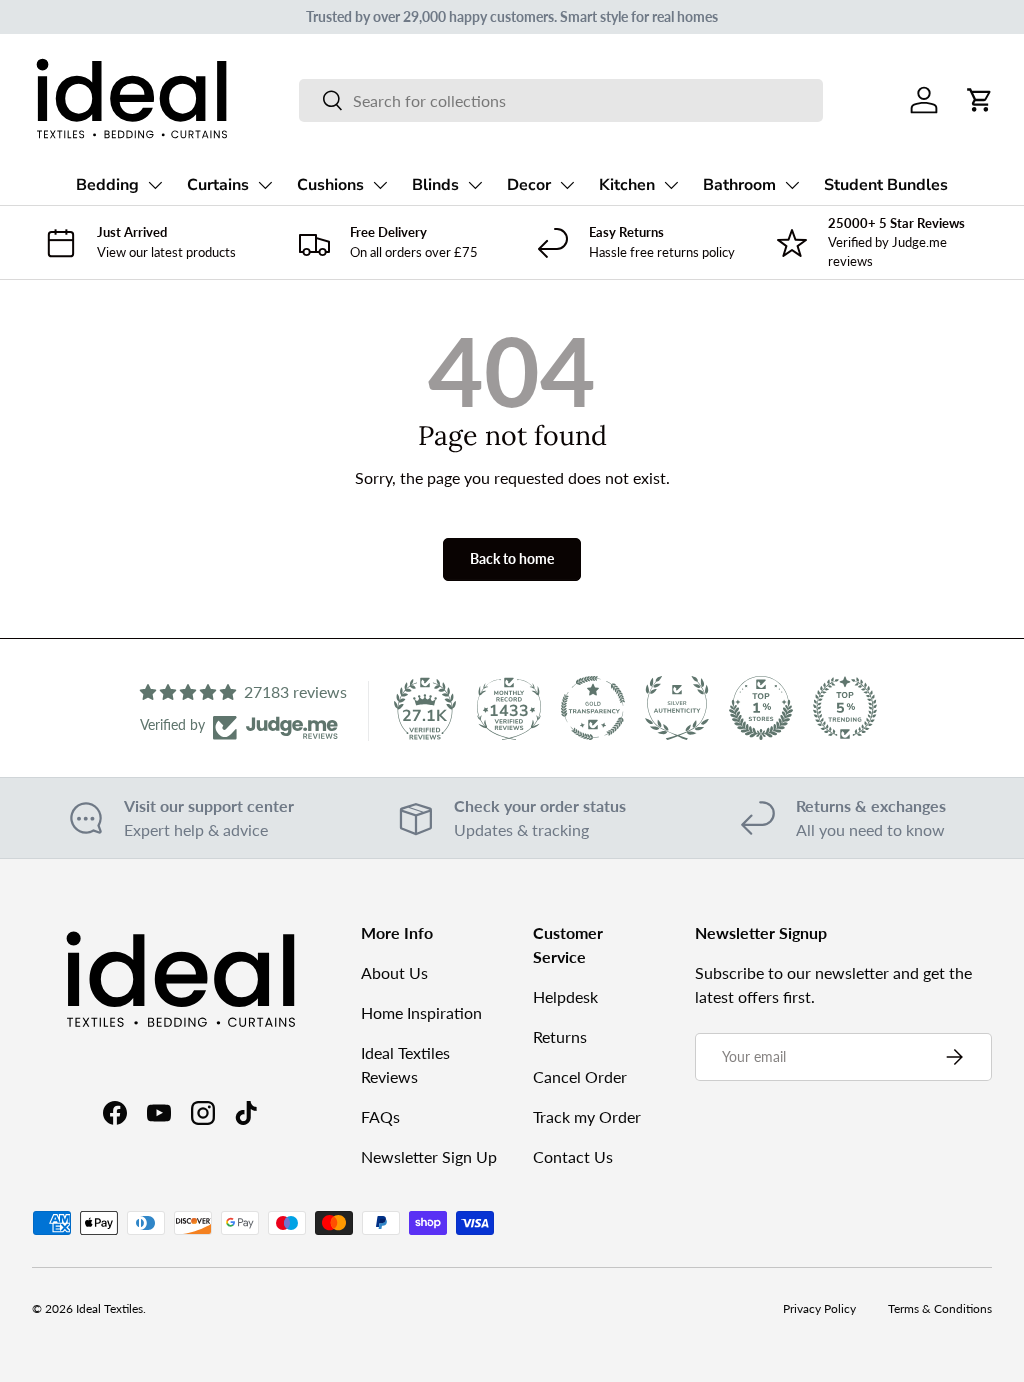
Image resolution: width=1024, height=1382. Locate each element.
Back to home (512, 558)
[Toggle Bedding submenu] (155, 185)
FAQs (380, 1116)
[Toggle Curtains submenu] (265, 185)
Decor (529, 185)
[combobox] (561, 100)
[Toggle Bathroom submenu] (792, 185)
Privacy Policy (819, 1308)
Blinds (435, 185)
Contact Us (573, 1156)
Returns (560, 1036)
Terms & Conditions (940, 1308)
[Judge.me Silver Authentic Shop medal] (677, 708)
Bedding (107, 185)
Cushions (330, 185)
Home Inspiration (421, 1012)
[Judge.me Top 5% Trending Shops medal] (845, 708)
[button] (980, 100)
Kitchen (627, 185)
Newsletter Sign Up (429, 1156)
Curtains (218, 185)
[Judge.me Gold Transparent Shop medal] (593, 708)
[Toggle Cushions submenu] (380, 185)
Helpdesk (565, 996)
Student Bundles (886, 185)
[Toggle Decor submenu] (567, 185)
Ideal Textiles (109, 1308)
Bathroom (739, 185)
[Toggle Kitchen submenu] (671, 185)
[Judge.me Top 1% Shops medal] (761, 708)
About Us (394, 972)
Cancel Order (580, 1076)
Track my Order (587, 1116)
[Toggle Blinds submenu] (475, 185)
